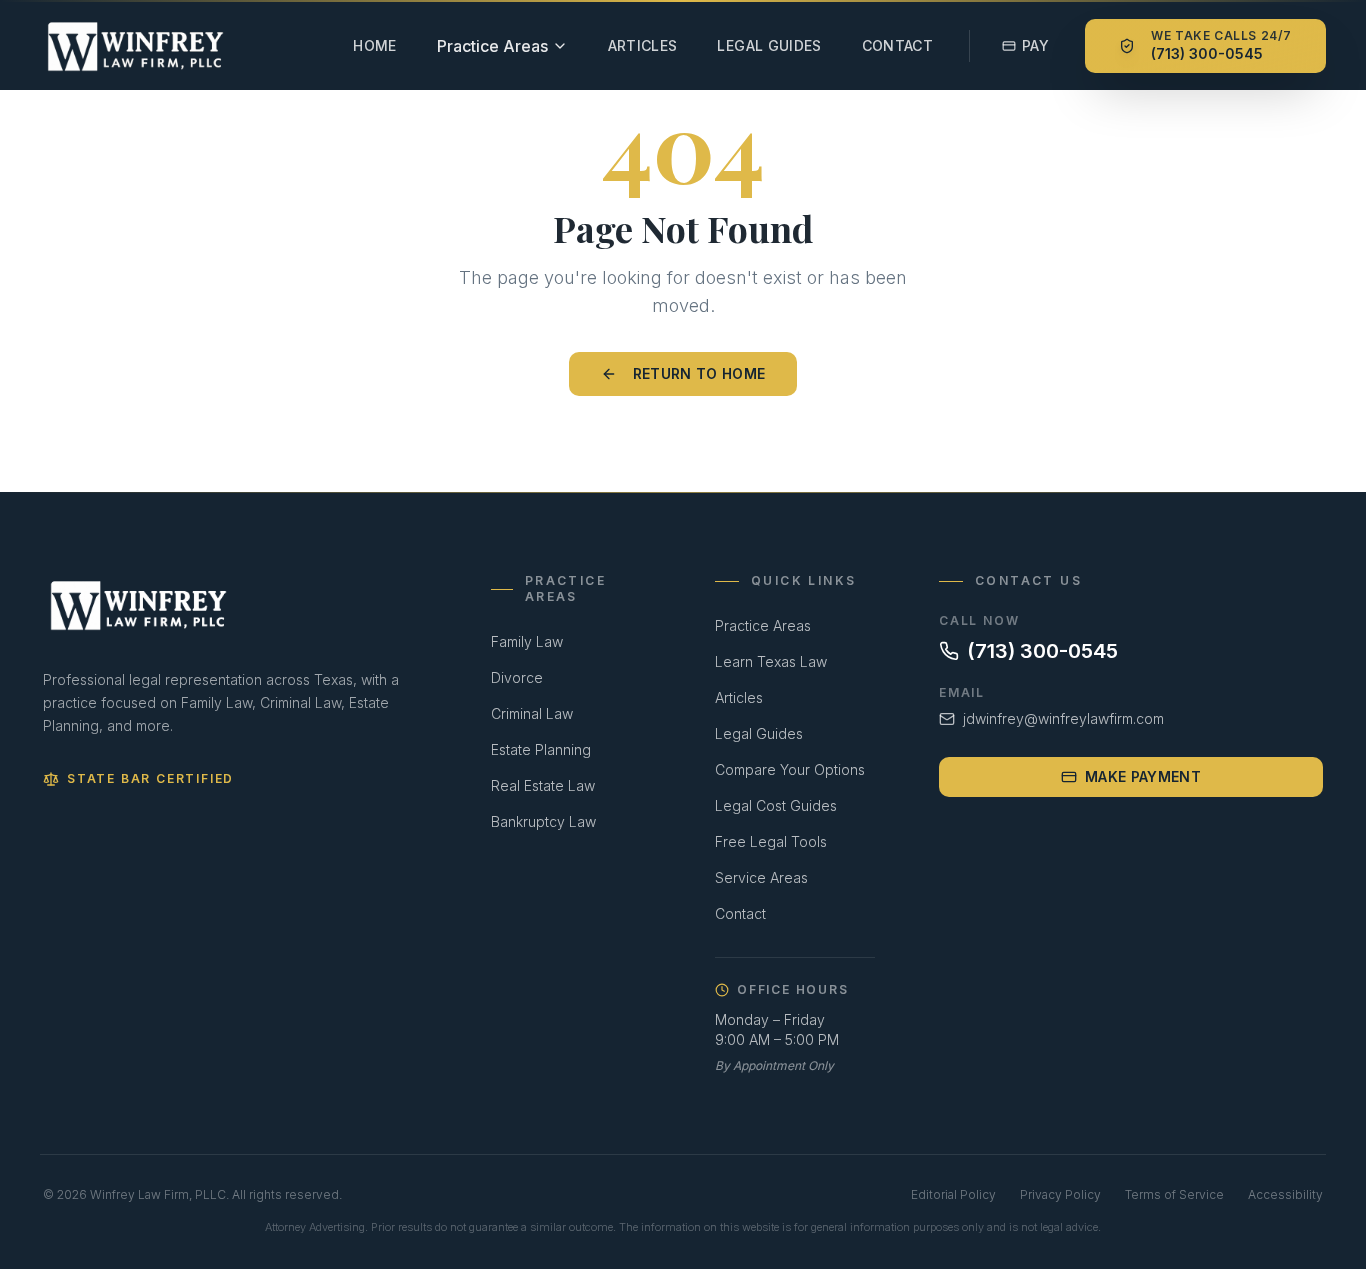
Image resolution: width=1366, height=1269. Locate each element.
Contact (897, 45)
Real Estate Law (543, 785)
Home (374, 45)
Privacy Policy (1060, 1194)
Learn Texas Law (771, 661)
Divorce (517, 677)
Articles (643, 45)
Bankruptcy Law (543, 821)
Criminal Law (532, 713)
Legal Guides (769, 45)
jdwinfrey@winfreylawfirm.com (1063, 718)
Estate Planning (541, 749)
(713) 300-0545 (1042, 651)
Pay (1035, 45)
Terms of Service (1174, 1194)
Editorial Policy (953, 1194)
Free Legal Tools (771, 841)
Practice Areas (763, 625)
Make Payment (1143, 776)
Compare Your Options (790, 769)
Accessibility (1285, 1194)
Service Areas (761, 877)
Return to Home (699, 373)
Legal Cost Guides (776, 805)
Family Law (527, 641)
